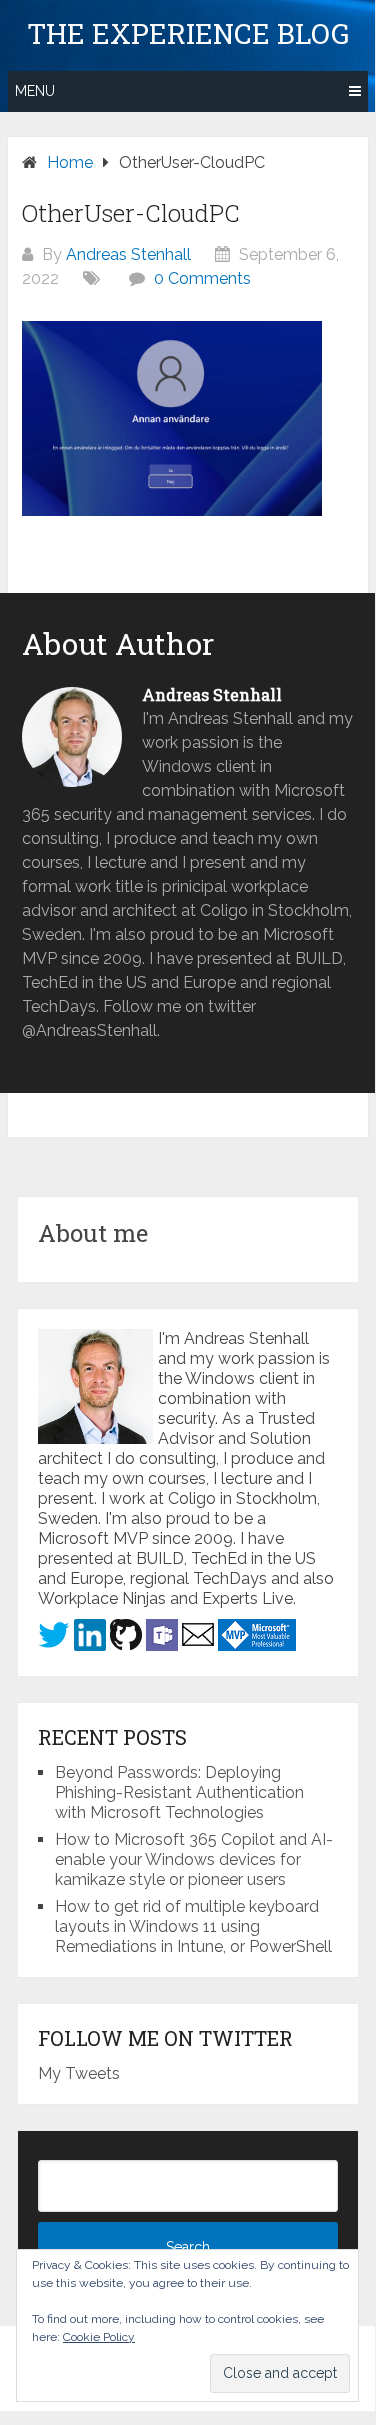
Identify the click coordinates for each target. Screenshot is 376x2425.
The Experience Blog (188, 34)
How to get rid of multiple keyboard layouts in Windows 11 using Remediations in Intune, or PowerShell (193, 1926)
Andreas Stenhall (128, 254)
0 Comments (202, 278)
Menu (35, 91)
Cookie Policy (99, 2337)
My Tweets (79, 2073)
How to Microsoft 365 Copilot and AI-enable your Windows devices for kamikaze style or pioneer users (194, 1859)
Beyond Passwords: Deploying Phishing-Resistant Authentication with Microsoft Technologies (179, 1792)
